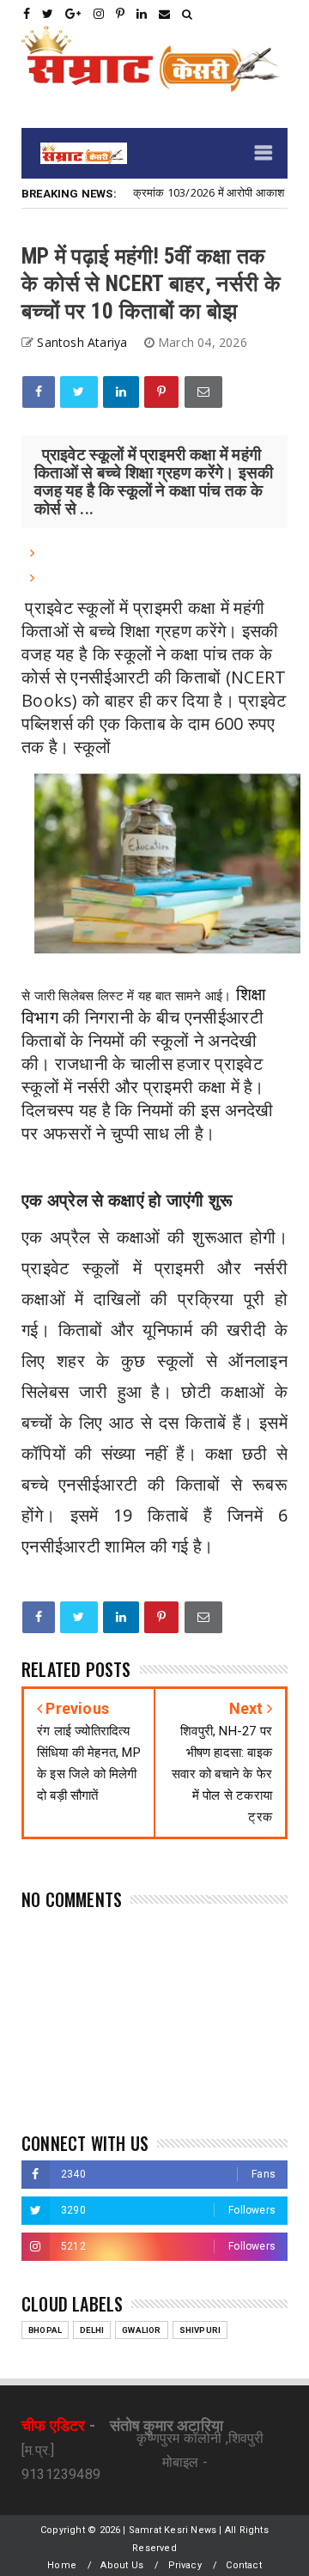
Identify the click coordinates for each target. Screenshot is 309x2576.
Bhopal (45, 2330)
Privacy (185, 2565)
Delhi (92, 2330)
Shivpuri (200, 2330)
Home (62, 2565)
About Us (122, 2565)
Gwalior (141, 2330)
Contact (243, 2565)
